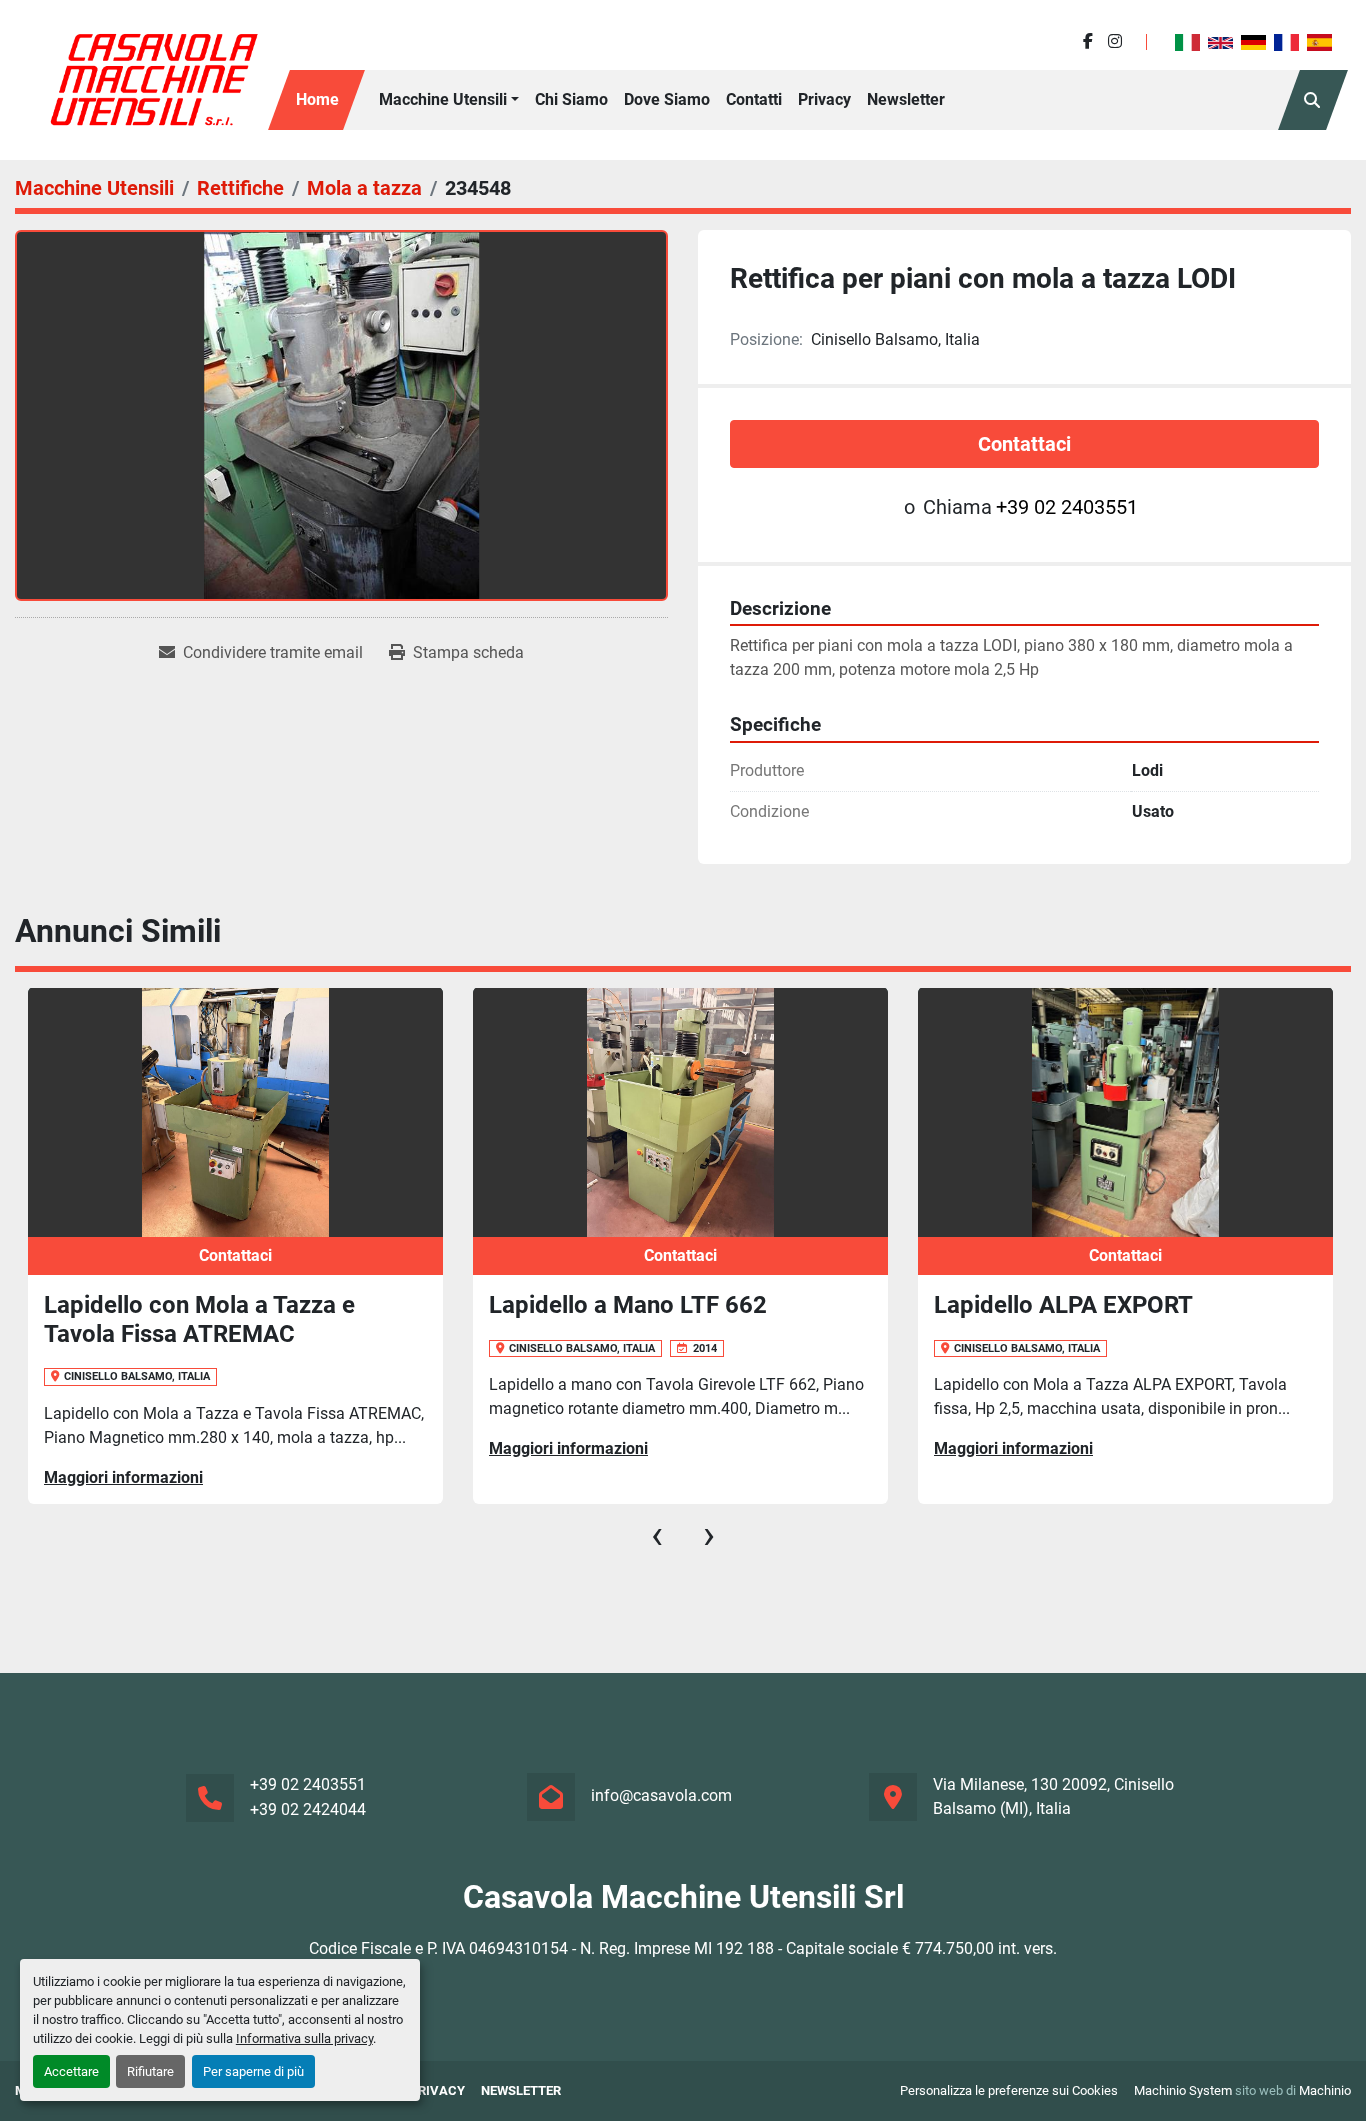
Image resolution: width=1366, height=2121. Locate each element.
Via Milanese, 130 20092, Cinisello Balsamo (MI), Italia (1053, 1796)
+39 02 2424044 (308, 1809)
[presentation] (657, 1535)
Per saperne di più (253, 2071)
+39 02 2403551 (1067, 507)
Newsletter (906, 99)
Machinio (1325, 2090)
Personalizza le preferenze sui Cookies (1009, 2090)
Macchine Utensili (443, 99)
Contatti (754, 99)
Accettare (71, 2071)
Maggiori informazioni (370, 1448)
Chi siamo (571, 99)
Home (317, 99)
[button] (449, 100)
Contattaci (1024, 444)
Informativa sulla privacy (304, 2038)
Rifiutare (150, 2071)
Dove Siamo (667, 99)
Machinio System (1183, 2090)
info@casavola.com (661, 1795)
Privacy (824, 99)
